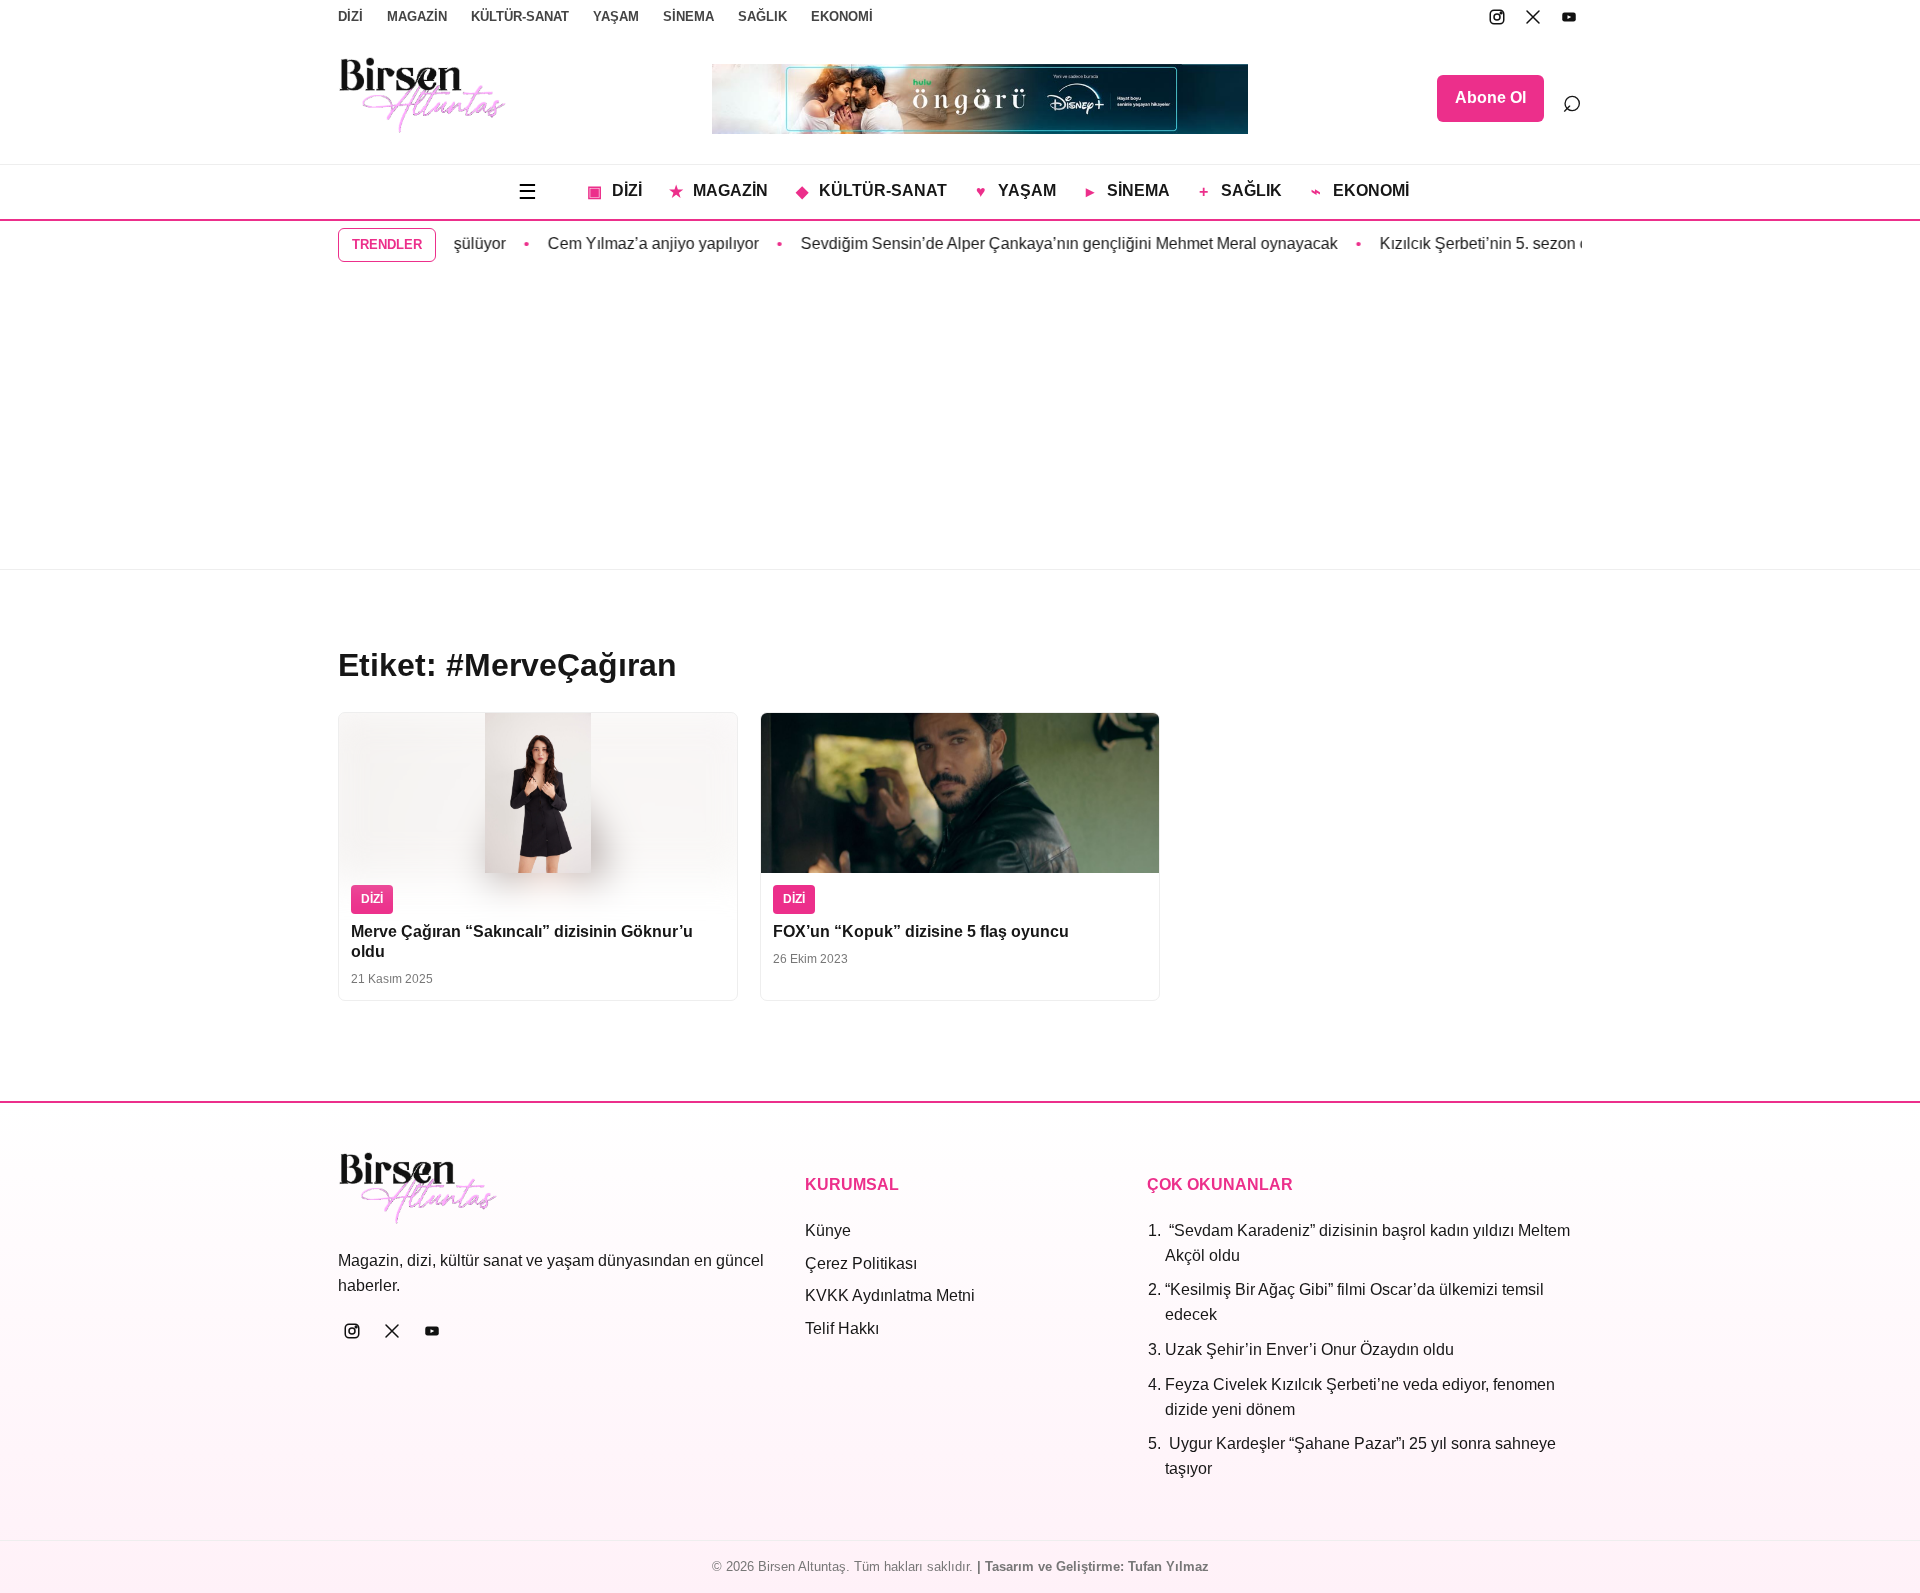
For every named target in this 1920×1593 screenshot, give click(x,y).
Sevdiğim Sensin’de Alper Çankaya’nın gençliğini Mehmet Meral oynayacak (1049, 243)
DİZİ (350, 16)
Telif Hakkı (842, 1328)
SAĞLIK (762, 16)
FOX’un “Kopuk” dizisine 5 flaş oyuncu (921, 931)
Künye (828, 1230)
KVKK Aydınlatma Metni (890, 1295)
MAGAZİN (417, 16)
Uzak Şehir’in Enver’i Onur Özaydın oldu (1309, 1349)
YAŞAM (616, 16)
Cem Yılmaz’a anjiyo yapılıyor (633, 243)
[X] (1533, 17)
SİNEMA (688, 16)
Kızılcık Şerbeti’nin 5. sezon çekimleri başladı (1520, 243)
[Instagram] (1497, 17)
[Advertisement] (960, 419)
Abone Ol (1490, 97)
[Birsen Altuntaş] (422, 95)
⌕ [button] (1572, 99)
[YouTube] (1569, 17)
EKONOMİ (842, 16)
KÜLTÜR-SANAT (520, 16)
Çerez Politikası (861, 1263)
